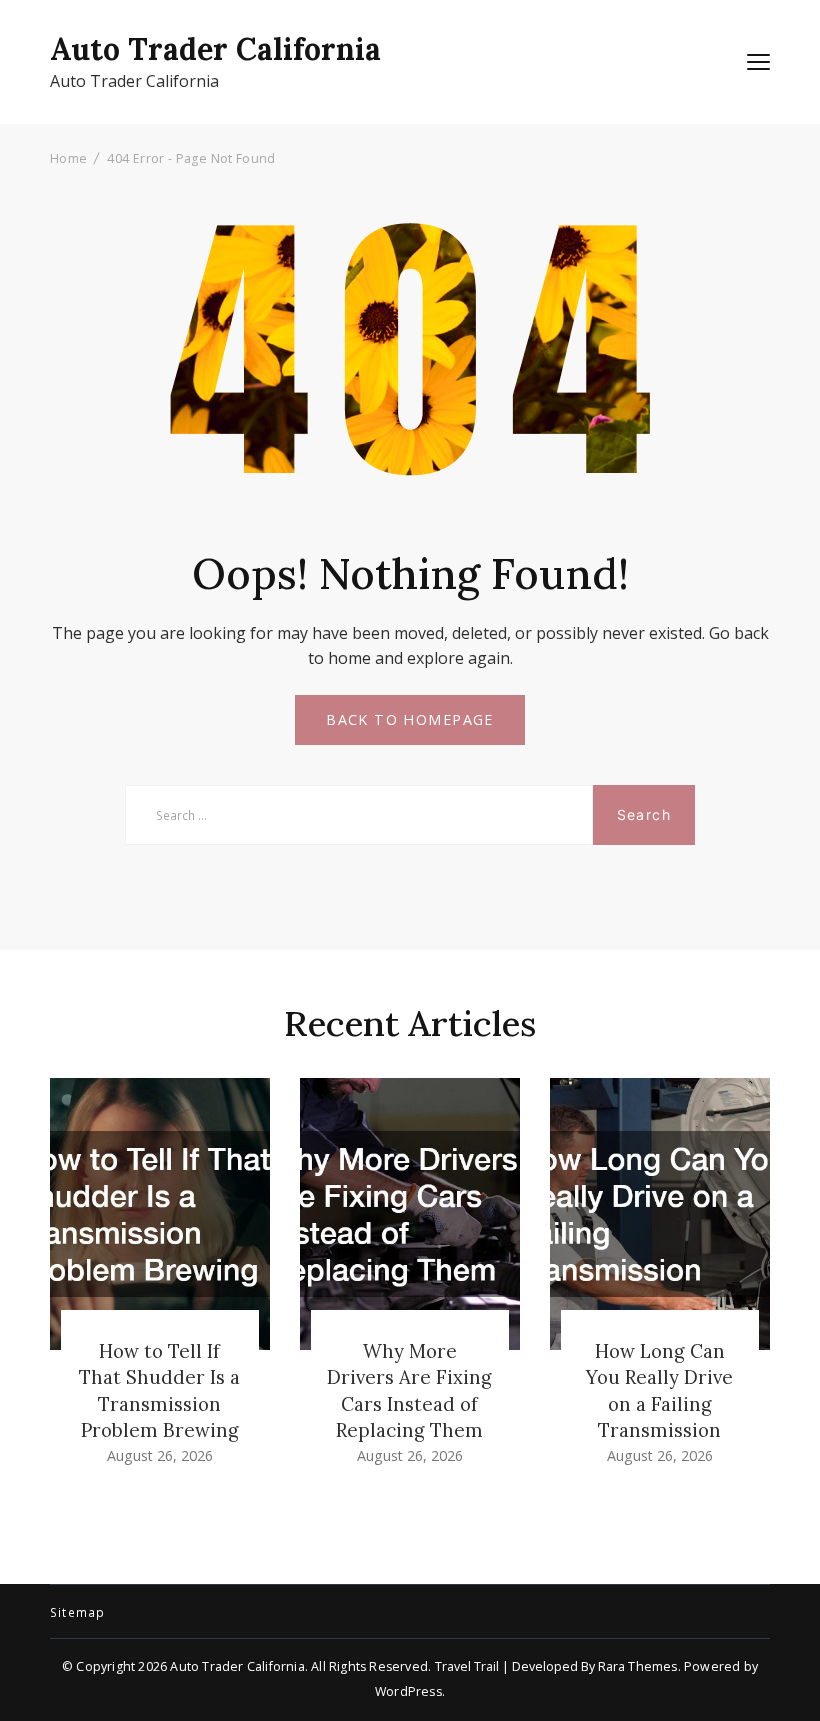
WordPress (408, 1691)
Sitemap (77, 1613)
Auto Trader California (215, 49)
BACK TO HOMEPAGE (410, 719)
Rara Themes (638, 1666)
